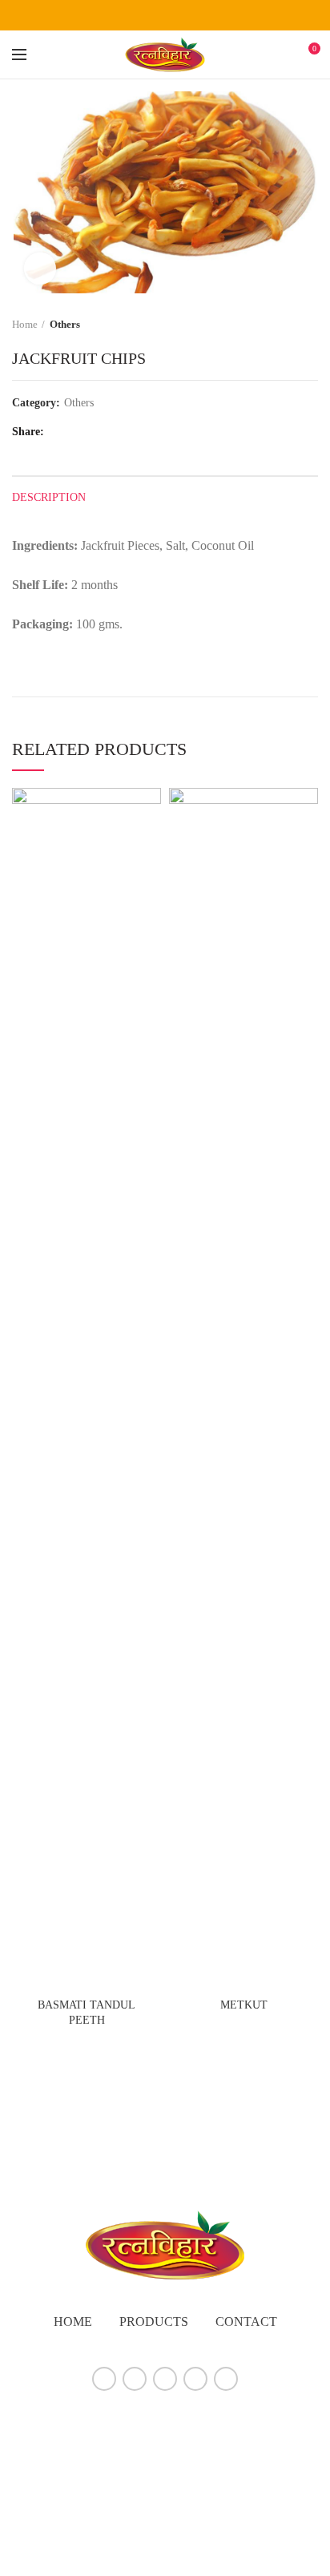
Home (25, 324)
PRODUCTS (154, 2322)
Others (65, 324)
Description (49, 497)
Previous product (278, 325)
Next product (310, 325)
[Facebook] (125, 15)
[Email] (185, 15)
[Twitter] (145, 15)
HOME (73, 2322)
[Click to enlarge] (40, 269)
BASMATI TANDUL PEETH (87, 2012)
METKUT (244, 2005)
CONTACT (246, 2322)
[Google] (165, 15)
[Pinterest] (205, 15)
